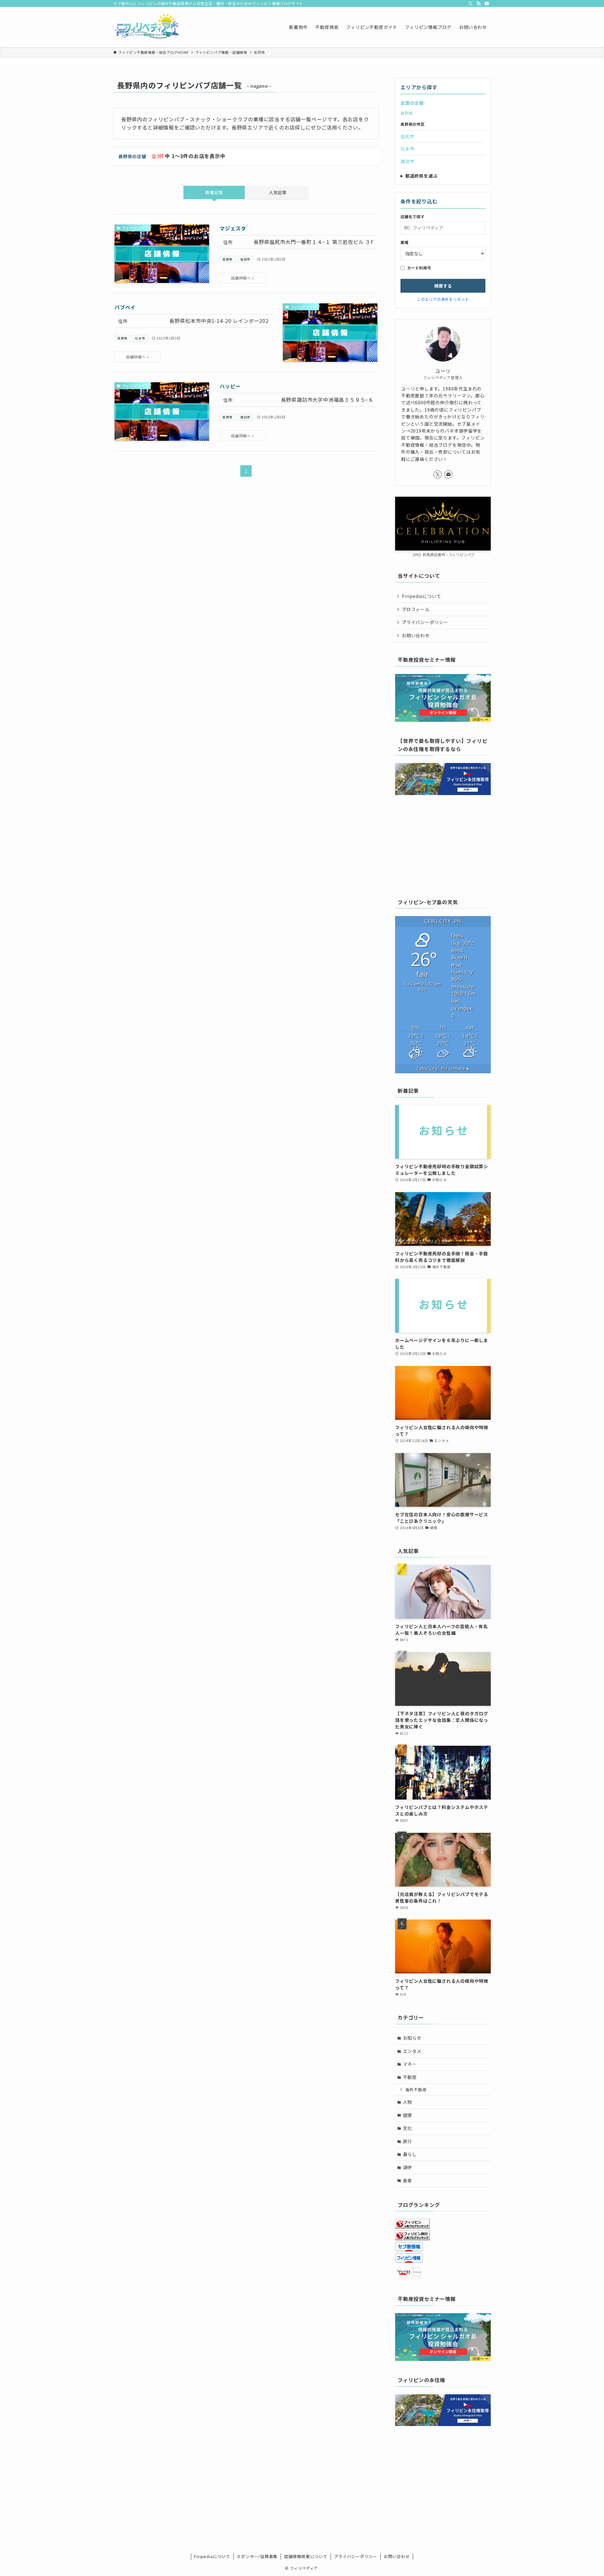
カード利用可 (419, 268)
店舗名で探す (413, 217)
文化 (408, 2128)
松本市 (140, 338)
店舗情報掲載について (306, 2556)
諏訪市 (245, 417)
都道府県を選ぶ (422, 176)
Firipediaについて (421, 596)
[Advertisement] (443, 845)
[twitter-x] (470, 3)
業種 (405, 242)
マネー (410, 2064)
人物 (408, 2102)
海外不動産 (416, 2090)
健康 (408, 2115)
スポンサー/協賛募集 (257, 2556)
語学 (408, 2167)
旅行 (408, 2141)
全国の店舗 (412, 103)
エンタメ (412, 2051)
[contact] (487, 3)
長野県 (227, 259)
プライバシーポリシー (425, 622)
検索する (443, 286)
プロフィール (416, 609)
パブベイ (125, 307)
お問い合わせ (416, 635)
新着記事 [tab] (214, 192)
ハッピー (230, 386)
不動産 (410, 2077)
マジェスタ (233, 228)
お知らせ (412, 2038)
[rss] (478, 3)
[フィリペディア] (147, 27)
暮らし (410, 2154)
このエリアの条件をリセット (443, 299)
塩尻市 (245, 259)
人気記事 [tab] (278, 192)
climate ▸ (443, 1068)
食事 (408, 2181)
